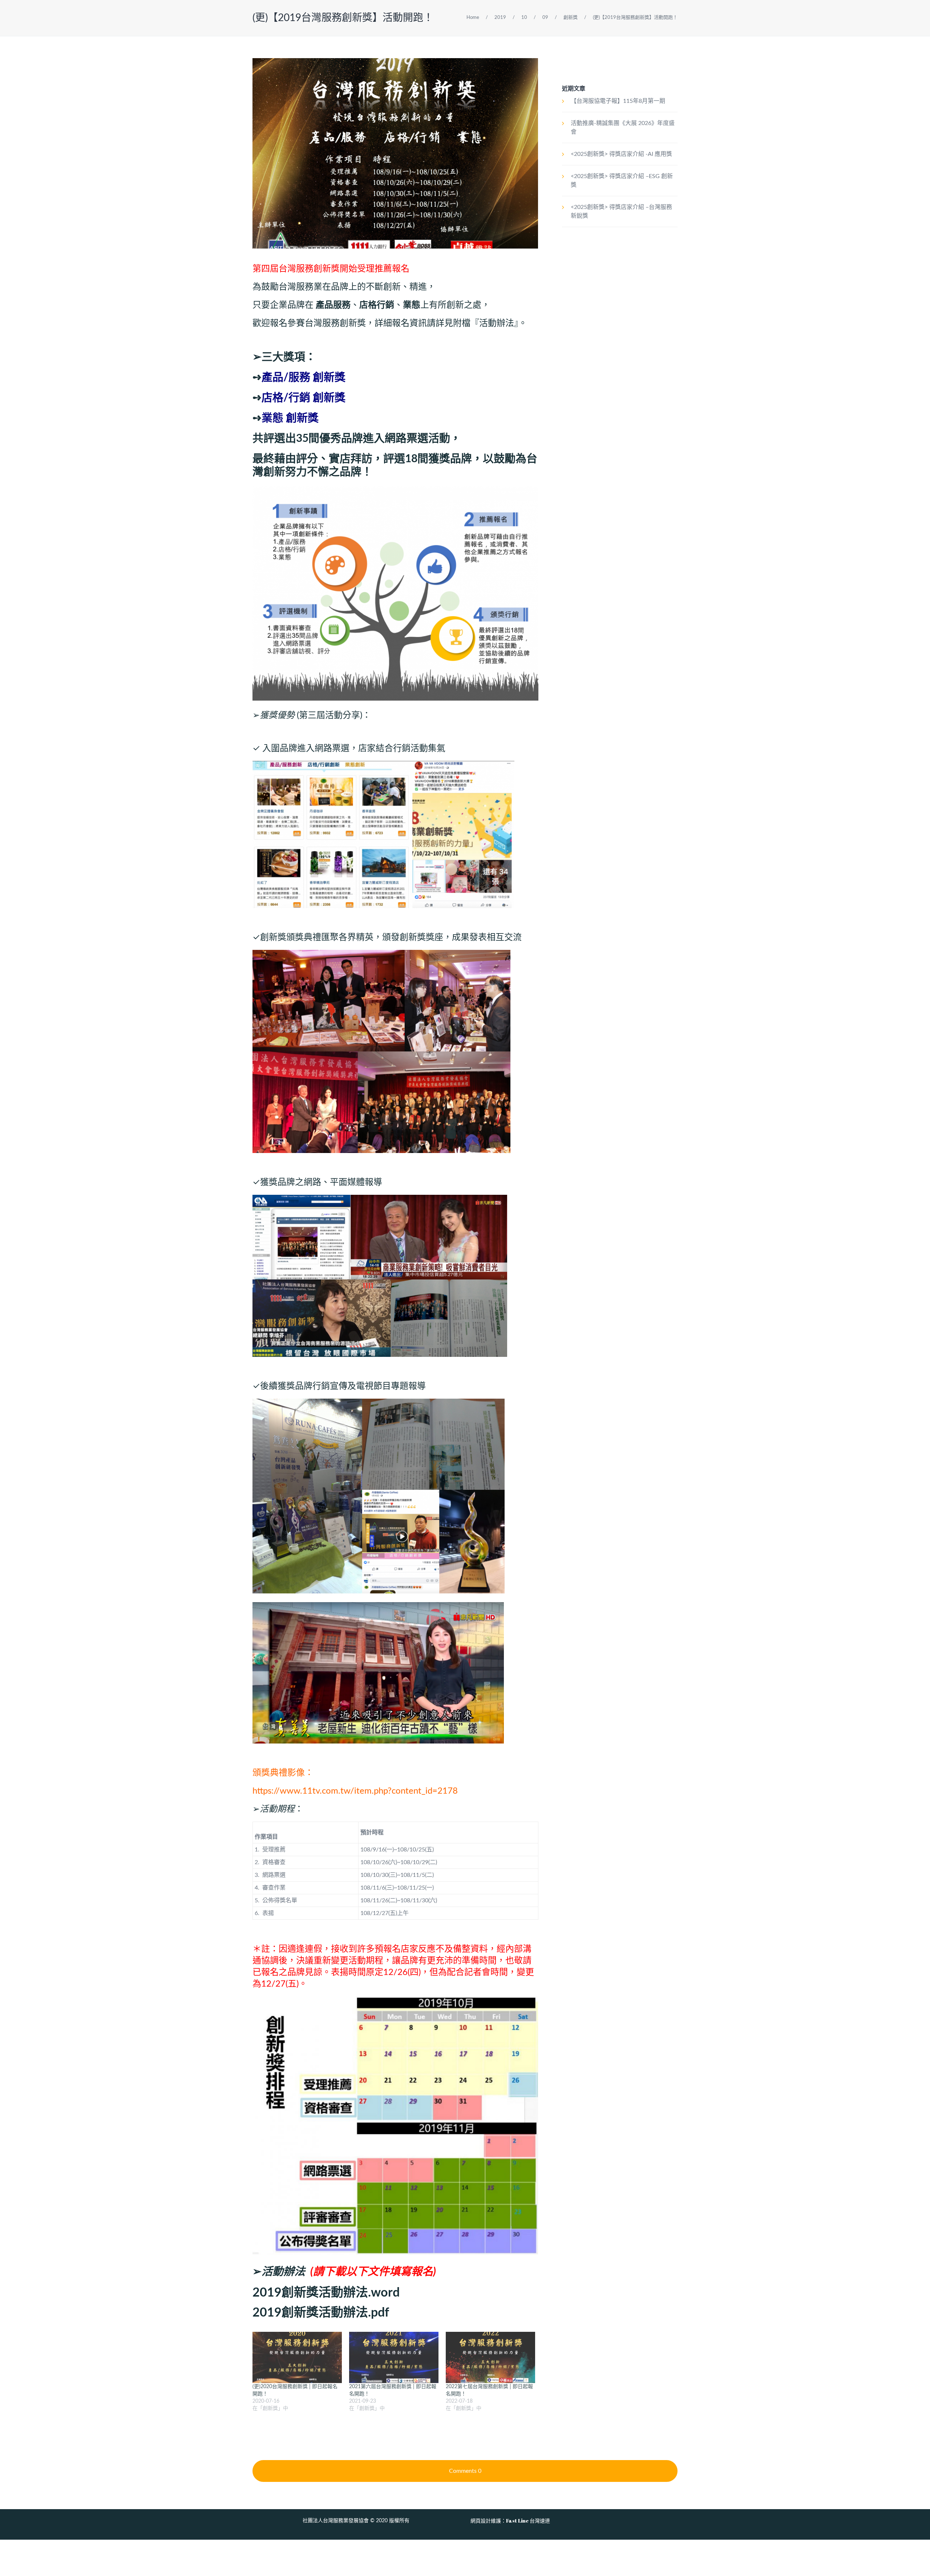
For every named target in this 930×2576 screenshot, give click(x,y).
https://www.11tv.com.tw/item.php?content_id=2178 (355, 1791)
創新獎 (571, 18)
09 (545, 18)
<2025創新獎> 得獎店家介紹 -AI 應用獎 (621, 154)
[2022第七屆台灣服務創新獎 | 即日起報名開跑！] (490, 2357)
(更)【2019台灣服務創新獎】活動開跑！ (343, 18)
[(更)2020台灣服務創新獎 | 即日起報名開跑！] (297, 2357)
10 (524, 18)
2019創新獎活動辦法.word (326, 2293)
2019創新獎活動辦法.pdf (321, 2313)
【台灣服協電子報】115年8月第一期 (618, 101)
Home (473, 18)
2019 (500, 18)
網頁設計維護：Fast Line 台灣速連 (510, 2521)
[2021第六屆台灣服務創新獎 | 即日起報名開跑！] (394, 2357)
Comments (465, 2471)
